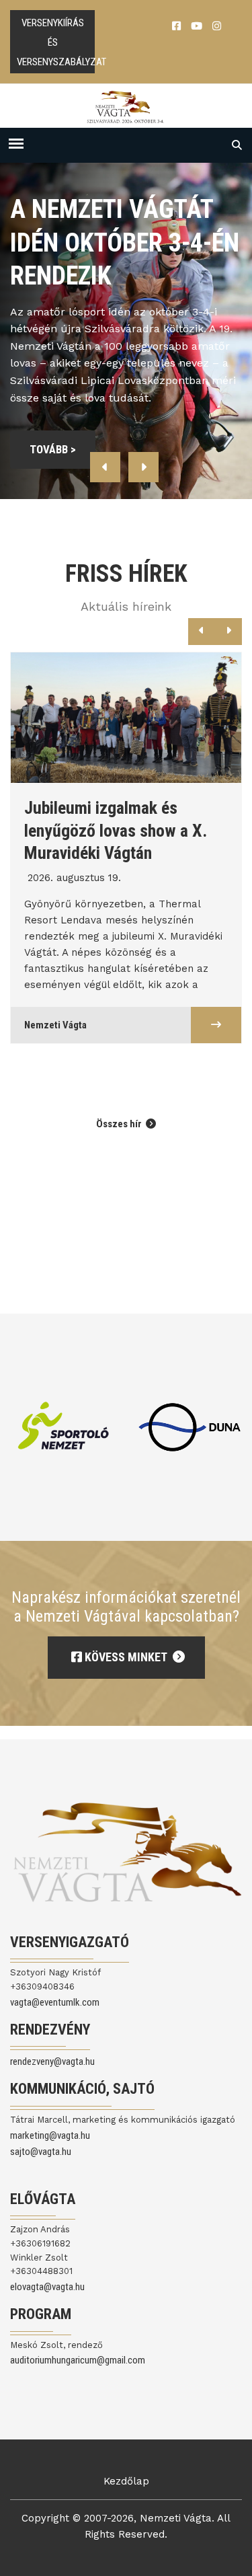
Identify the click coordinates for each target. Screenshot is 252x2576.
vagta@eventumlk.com (55, 2002)
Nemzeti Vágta (55, 1025)
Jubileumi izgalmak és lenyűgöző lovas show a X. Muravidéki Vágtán (116, 830)
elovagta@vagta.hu (47, 2287)
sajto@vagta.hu (41, 2152)
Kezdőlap (126, 2481)
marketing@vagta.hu (50, 2135)
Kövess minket (126, 1657)
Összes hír (120, 1124)
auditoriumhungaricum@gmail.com (78, 2360)
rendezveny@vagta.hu (52, 2061)
